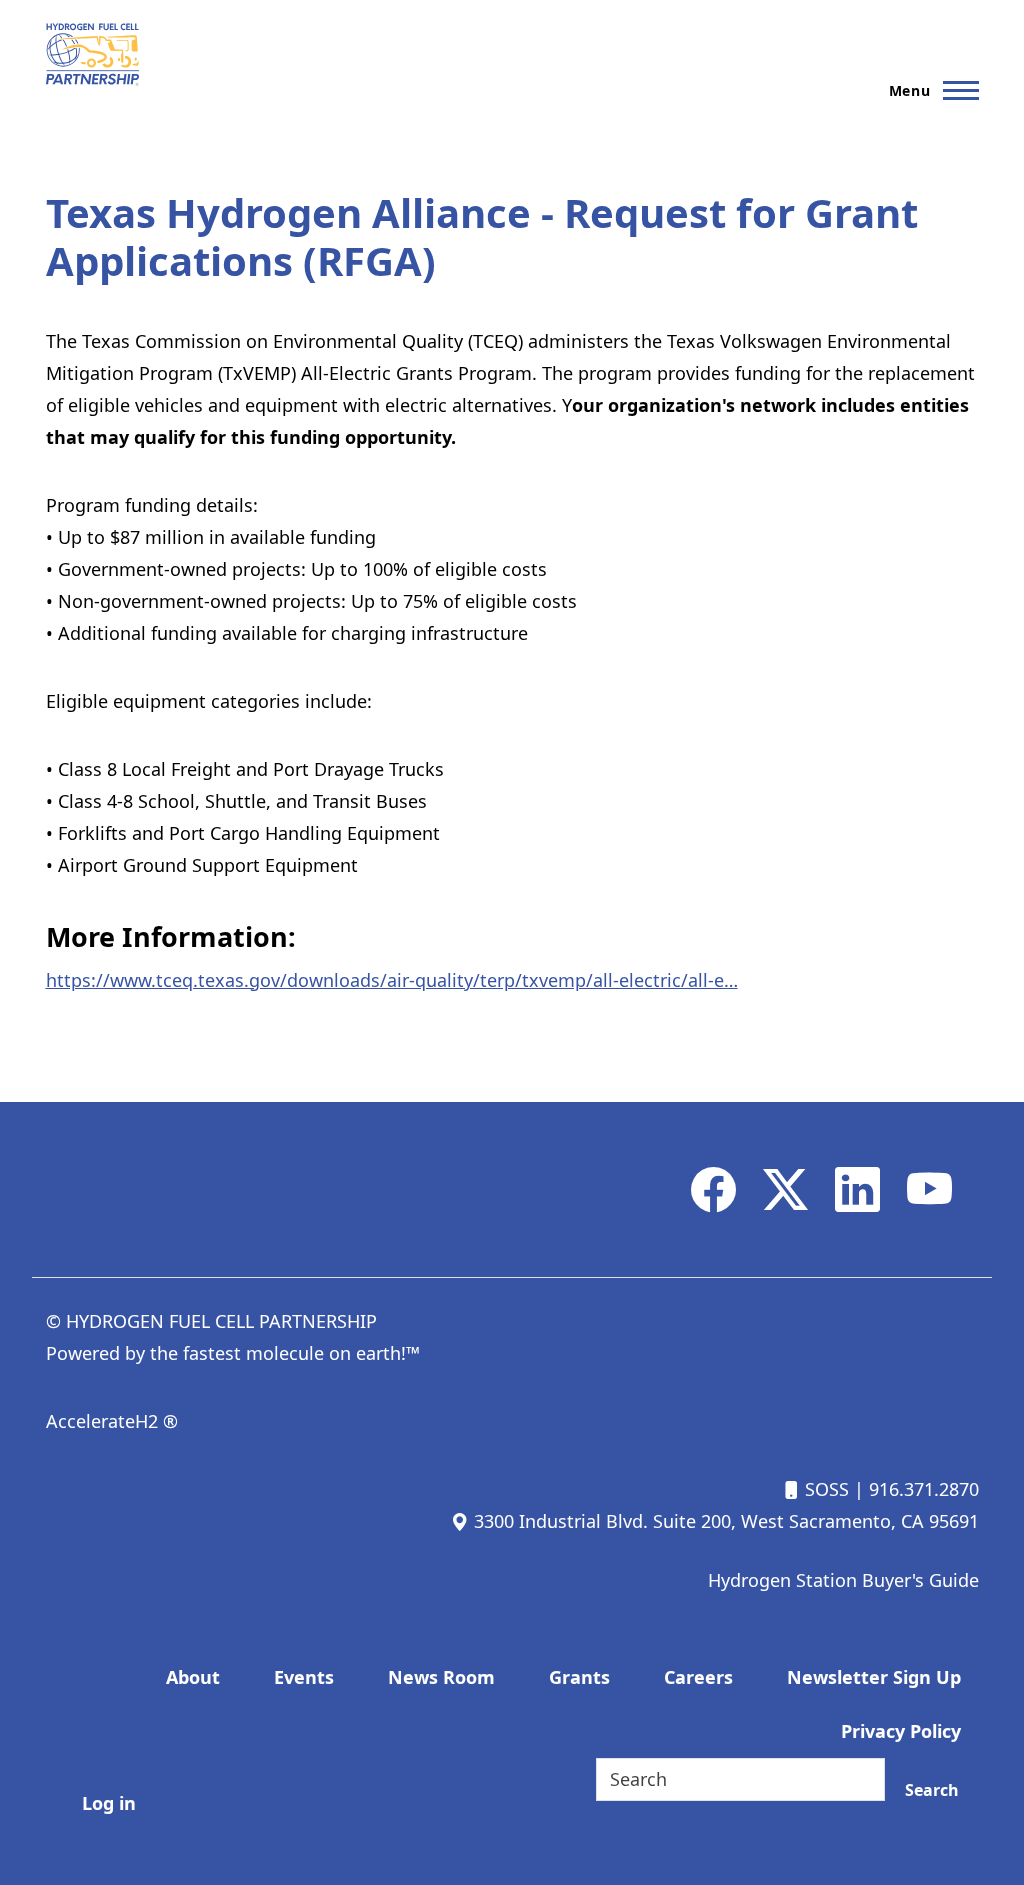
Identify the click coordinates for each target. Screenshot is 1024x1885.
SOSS (824, 1489)
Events (304, 1677)
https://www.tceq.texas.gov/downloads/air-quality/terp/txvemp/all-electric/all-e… (392, 980)
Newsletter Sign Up (874, 1677)
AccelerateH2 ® (112, 1421)
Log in (109, 1803)
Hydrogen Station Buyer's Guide (843, 1580)
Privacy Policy (901, 1731)
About (193, 1677)
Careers (698, 1677)
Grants (579, 1677)
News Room (441, 1677)
